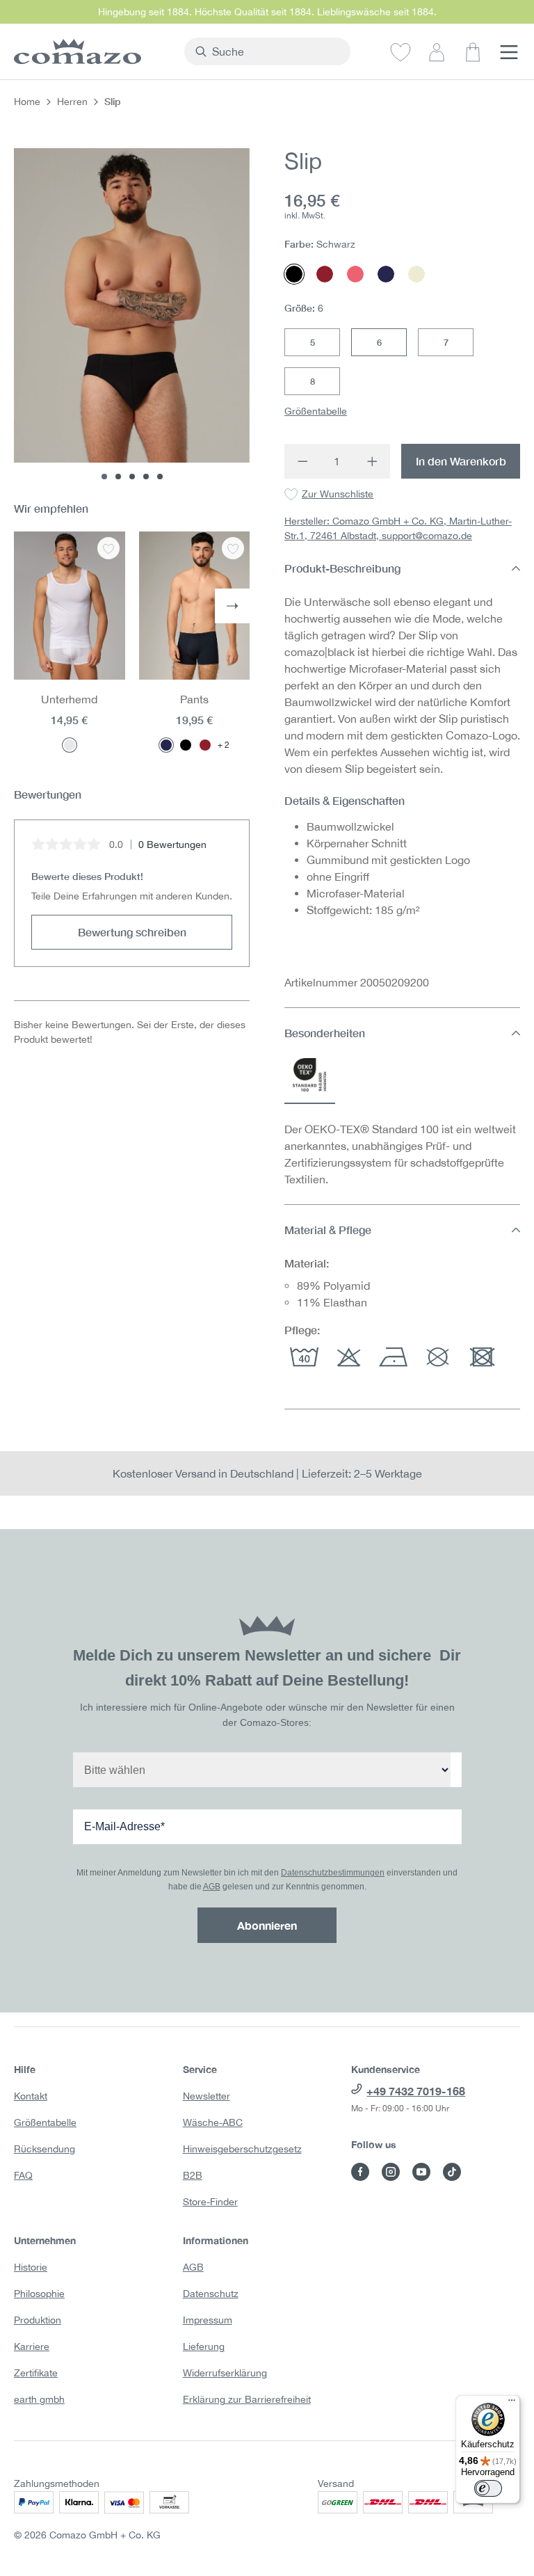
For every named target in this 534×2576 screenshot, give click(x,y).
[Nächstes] (232, 606)
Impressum (208, 2320)
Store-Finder (210, 2202)
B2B (193, 2175)
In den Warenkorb (461, 461)
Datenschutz (211, 2294)
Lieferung (204, 2346)
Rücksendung (44, 2149)
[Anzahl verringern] (302, 461)
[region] (132, 314)
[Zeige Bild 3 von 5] (132, 477)
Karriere (32, 2346)
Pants (194, 699)
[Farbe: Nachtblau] (166, 745)
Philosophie (39, 2294)
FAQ (23, 2175)
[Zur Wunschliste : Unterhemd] (108, 548)
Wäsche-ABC (213, 2122)
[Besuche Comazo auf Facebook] (360, 2172)
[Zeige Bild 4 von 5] (146, 477)
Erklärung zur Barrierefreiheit (247, 2399)
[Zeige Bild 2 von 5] (118, 477)
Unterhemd (69, 699)
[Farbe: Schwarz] (186, 745)
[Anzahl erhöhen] (372, 461)
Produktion (38, 2320)
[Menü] (509, 51)
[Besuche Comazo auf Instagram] (391, 2172)
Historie (31, 2267)
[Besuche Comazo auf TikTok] (452, 2172)
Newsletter (207, 2096)
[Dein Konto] (437, 51)
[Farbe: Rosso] (205, 745)
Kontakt (31, 2096)
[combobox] (275, 51)
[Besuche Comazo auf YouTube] (421, 2172)
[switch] (488, 2488)
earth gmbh (39, 2399)
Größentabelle (316, 411)
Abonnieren (267, 1925)
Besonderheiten (325, 1033)
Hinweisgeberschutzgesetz (242, 2149)
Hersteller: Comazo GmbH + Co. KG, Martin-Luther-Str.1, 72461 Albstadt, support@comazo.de (398, 528)
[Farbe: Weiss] (70, 745)
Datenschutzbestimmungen (333, 1873)
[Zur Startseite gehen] (92, 51)
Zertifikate (36, 2373)
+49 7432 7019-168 (416, 2091)
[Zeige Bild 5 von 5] (160, 477)
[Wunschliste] (400, 51)
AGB (212, 1887)
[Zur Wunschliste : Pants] (233, 548)
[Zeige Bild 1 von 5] (104, 477)
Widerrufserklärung (225, 2373)
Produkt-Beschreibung (342, 568)
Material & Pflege (328, 1230)
